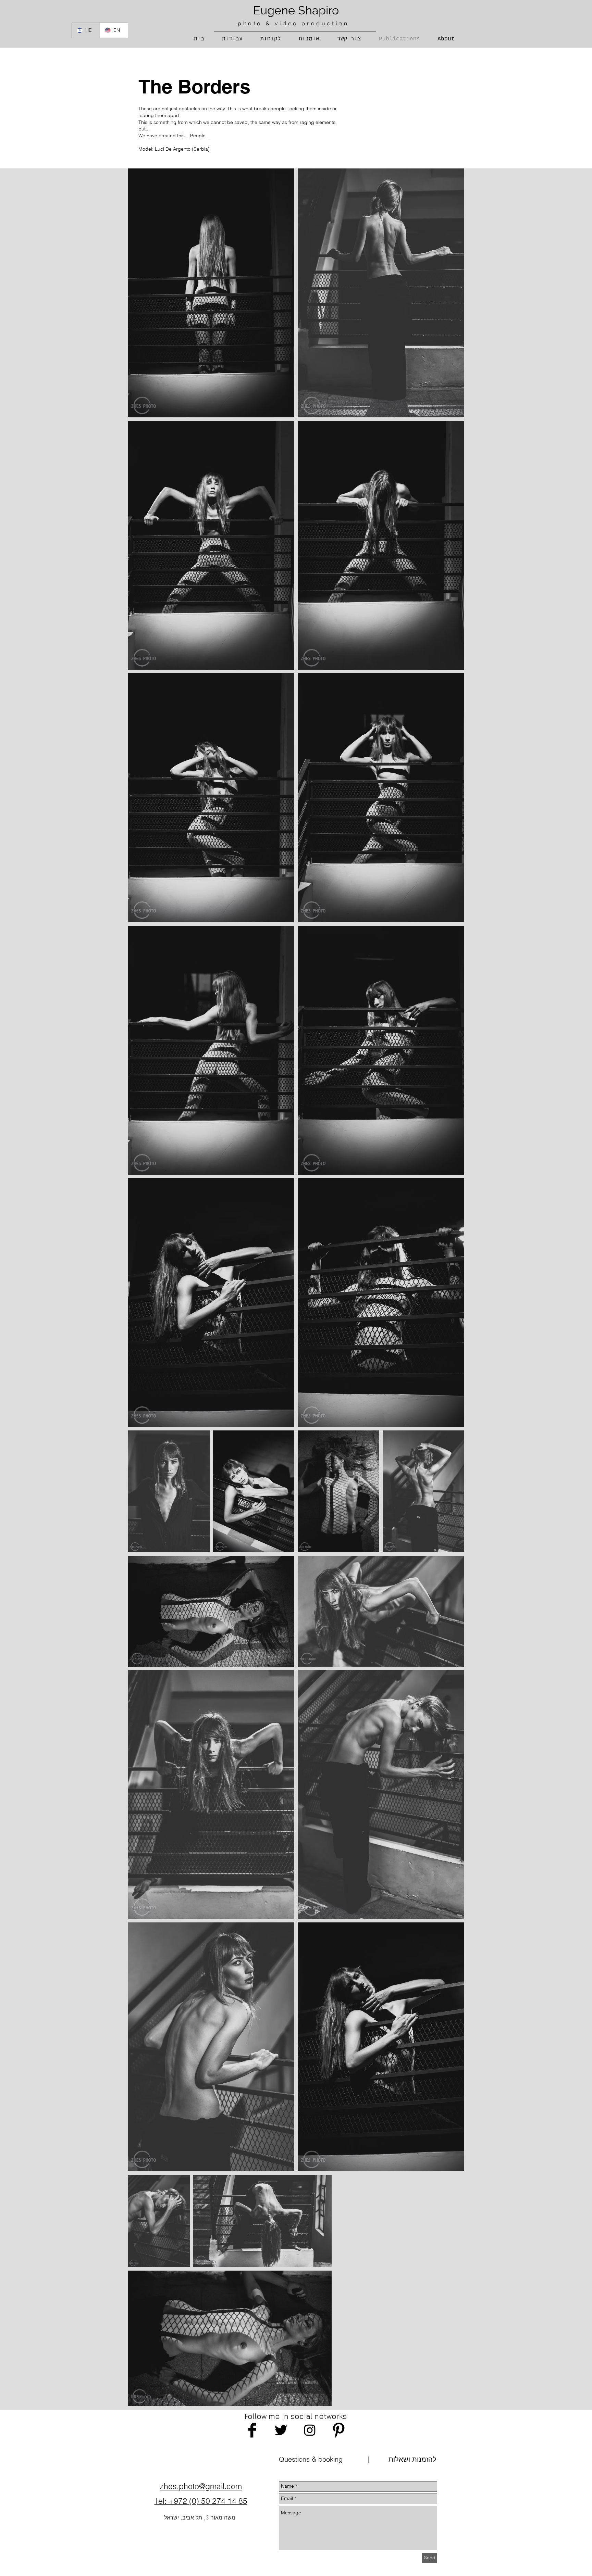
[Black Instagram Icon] (310, 2430)
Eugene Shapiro (296, 10)
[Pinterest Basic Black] (338, 2430)
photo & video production (293, 23)
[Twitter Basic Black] (281, 2430)
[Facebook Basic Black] (252, 2430)
